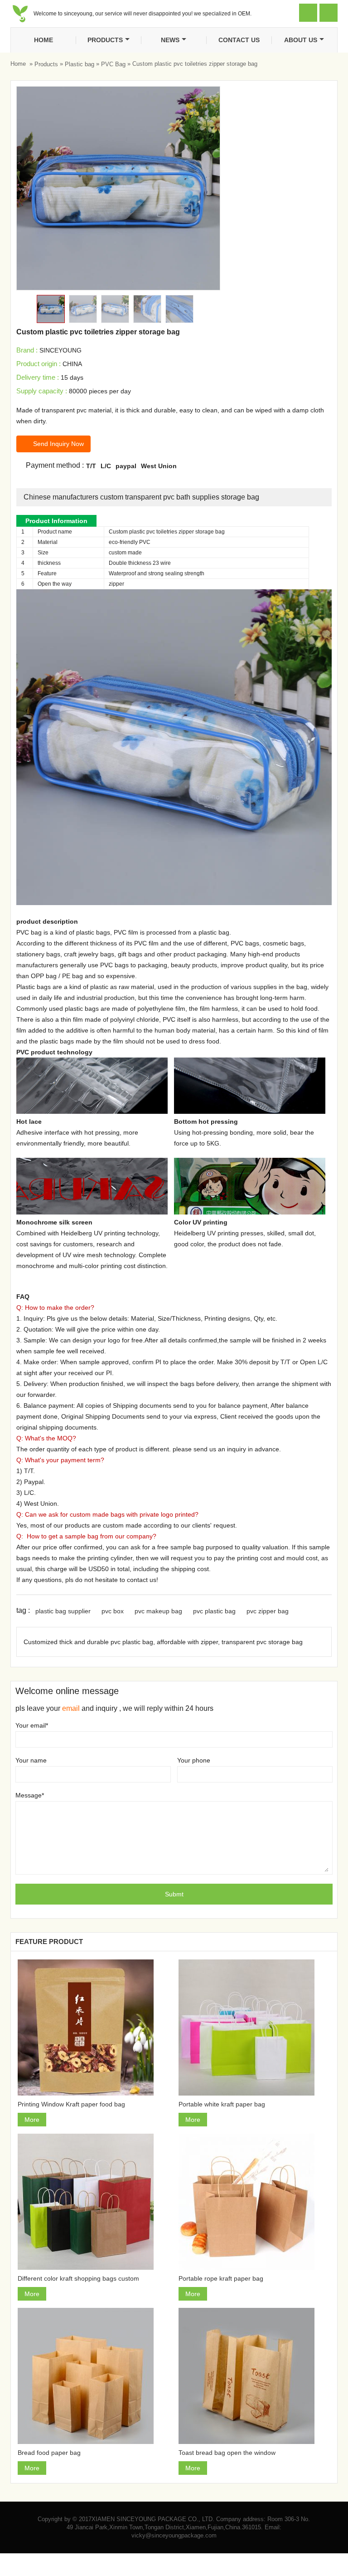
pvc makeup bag (158, 1611)
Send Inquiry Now (53, 444)
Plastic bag (80, 64)
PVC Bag (113, 64)
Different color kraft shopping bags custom (78, 2278)
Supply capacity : (42, 391)
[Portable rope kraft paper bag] (254, 2202)
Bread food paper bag (49, 2453)
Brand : (27, 350)
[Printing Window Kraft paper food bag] (94, 2027)
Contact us (239, 40)
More (32, 2120)
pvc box (113, 1611)
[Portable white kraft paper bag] (254, 2027)
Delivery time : (38, 377)
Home (43, 40)
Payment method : (50, 465)
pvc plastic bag (214, 1611)
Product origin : (39, 364)
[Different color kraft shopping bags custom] (94, 2202)
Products (105, 40)
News (170, 40)
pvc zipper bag (268, 1611)
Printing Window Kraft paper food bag (71, 2104)
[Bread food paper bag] (94, 2376)
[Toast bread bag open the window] (254, 2376)
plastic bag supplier (63, 1611)
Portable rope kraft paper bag (221, 2278)
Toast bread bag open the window (227, 2453)
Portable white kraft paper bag (222, 2104)
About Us (301, 40)
